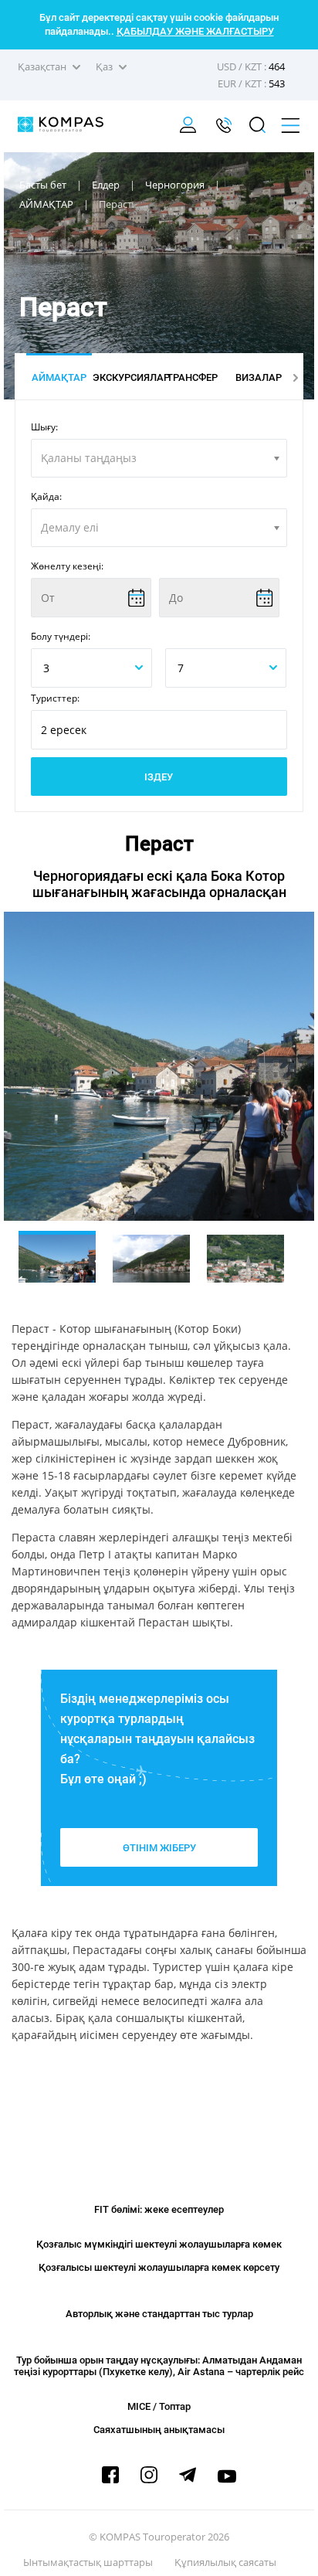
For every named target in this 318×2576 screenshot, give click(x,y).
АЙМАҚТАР (59, 377)
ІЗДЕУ (159, 777)
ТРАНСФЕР (192, 377)
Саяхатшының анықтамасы (159, 2430)
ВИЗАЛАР (259, 377)
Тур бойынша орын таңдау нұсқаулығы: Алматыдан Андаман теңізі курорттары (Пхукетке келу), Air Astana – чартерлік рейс (159, 2366)
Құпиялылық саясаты (225, 2562)
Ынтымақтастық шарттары (88, 2562)
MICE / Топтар (159, 2406)
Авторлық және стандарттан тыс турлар (159, 2314)
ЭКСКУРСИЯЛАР (125, 377)
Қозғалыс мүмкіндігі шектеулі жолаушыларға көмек (159, 2244)
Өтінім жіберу (159, 1848)
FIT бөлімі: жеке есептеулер (159, 2209)
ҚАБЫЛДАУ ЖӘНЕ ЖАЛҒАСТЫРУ (195, 31)
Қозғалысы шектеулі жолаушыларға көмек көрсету (159, 2267)
